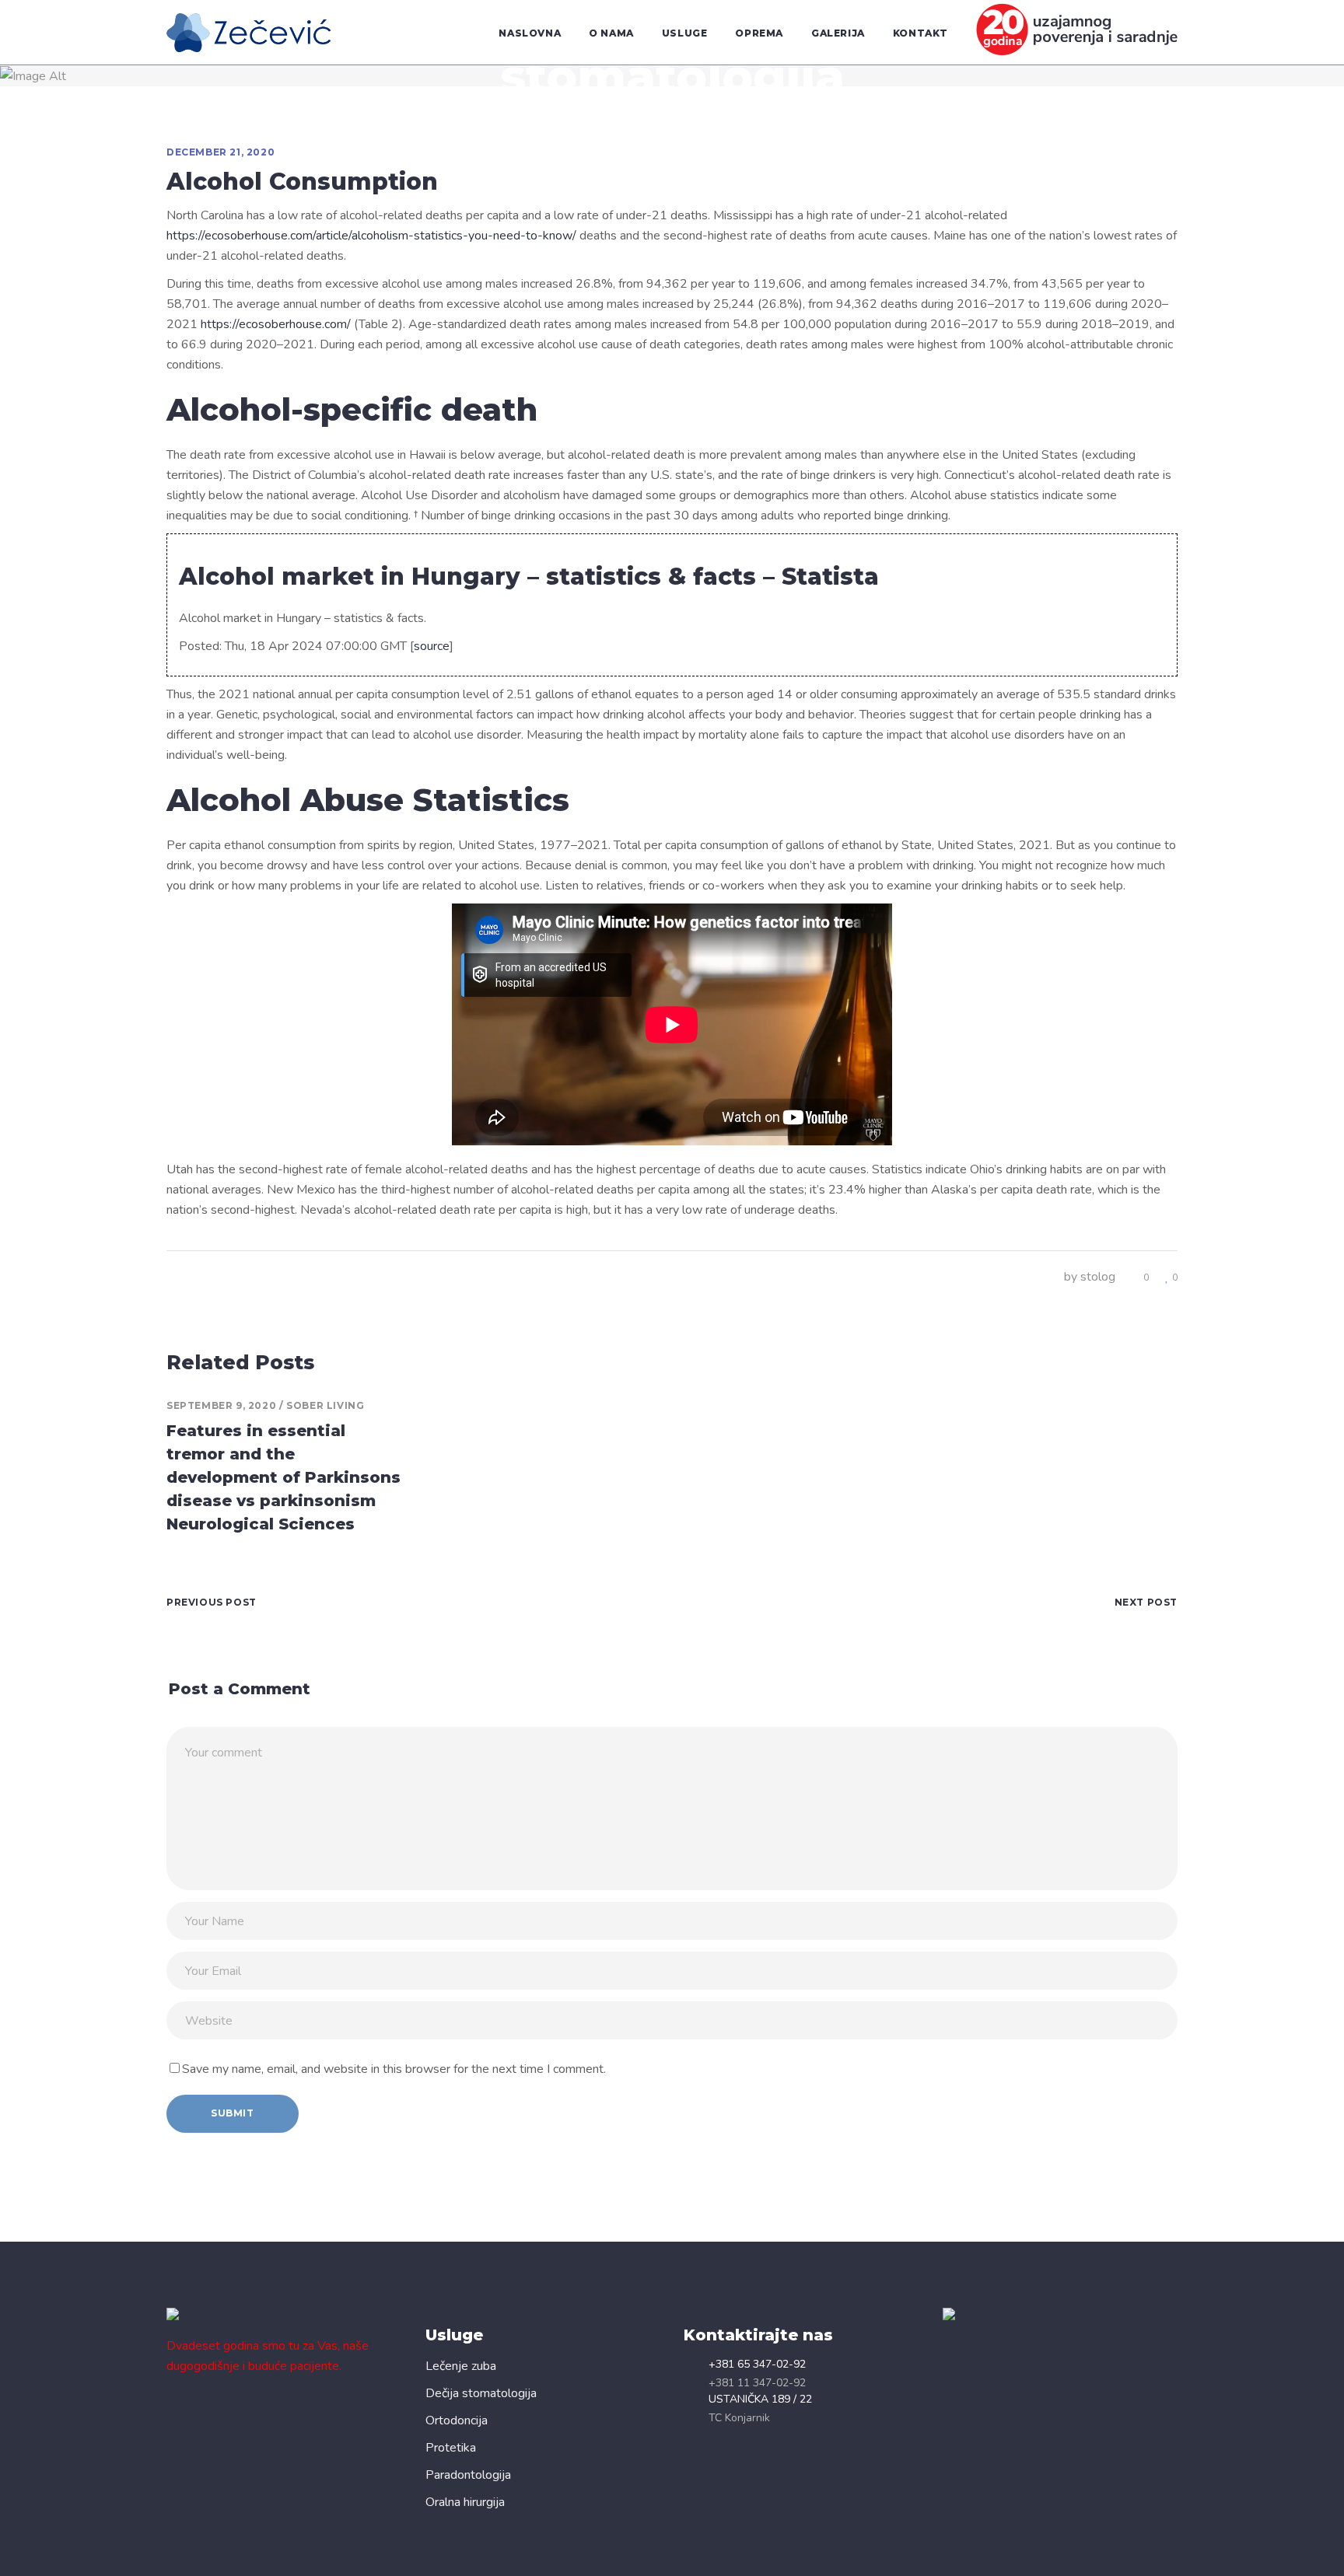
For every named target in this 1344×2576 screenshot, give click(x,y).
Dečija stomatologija (481, 2393)
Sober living (325, 1405)
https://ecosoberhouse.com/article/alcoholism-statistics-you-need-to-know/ (371, 236)
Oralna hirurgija (465, 2502)
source (432, 646)
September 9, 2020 (221, 1405)
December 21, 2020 (220, 152)
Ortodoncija (457, 2420)
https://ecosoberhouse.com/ (276, 324)
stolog (1098, 1277)
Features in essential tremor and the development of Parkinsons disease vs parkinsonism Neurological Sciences (283, 1477)
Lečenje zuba (461, 2366)
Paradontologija (468, 2475)
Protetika (451, 2448)
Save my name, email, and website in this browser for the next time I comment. (394, 2069)
